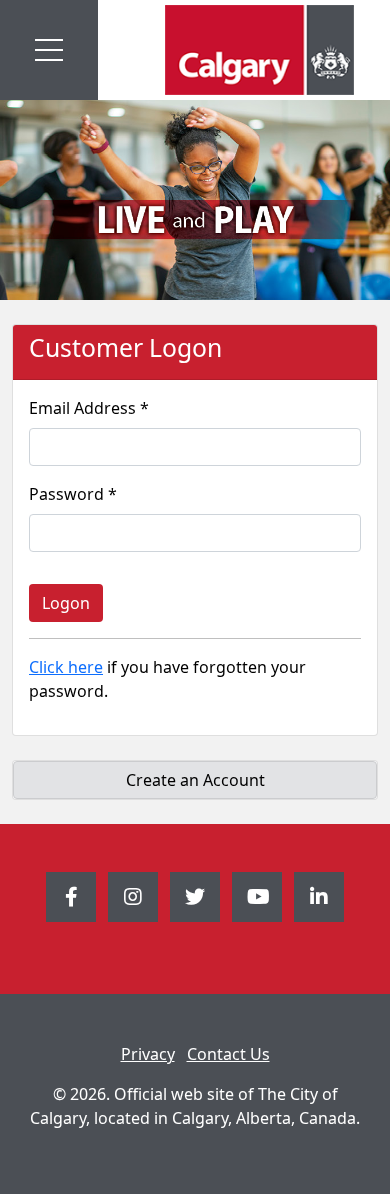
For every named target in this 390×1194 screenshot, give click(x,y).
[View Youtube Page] (257, 897)
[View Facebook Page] (71, 897)
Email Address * (89, 408)
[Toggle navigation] (49, 50)
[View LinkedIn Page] (319, 897)
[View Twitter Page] (195, 897)
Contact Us (228, 1054)
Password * (73, 494)
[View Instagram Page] (133, 897)
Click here (66, 667)
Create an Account (195, 780)
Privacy (148, 1054)
